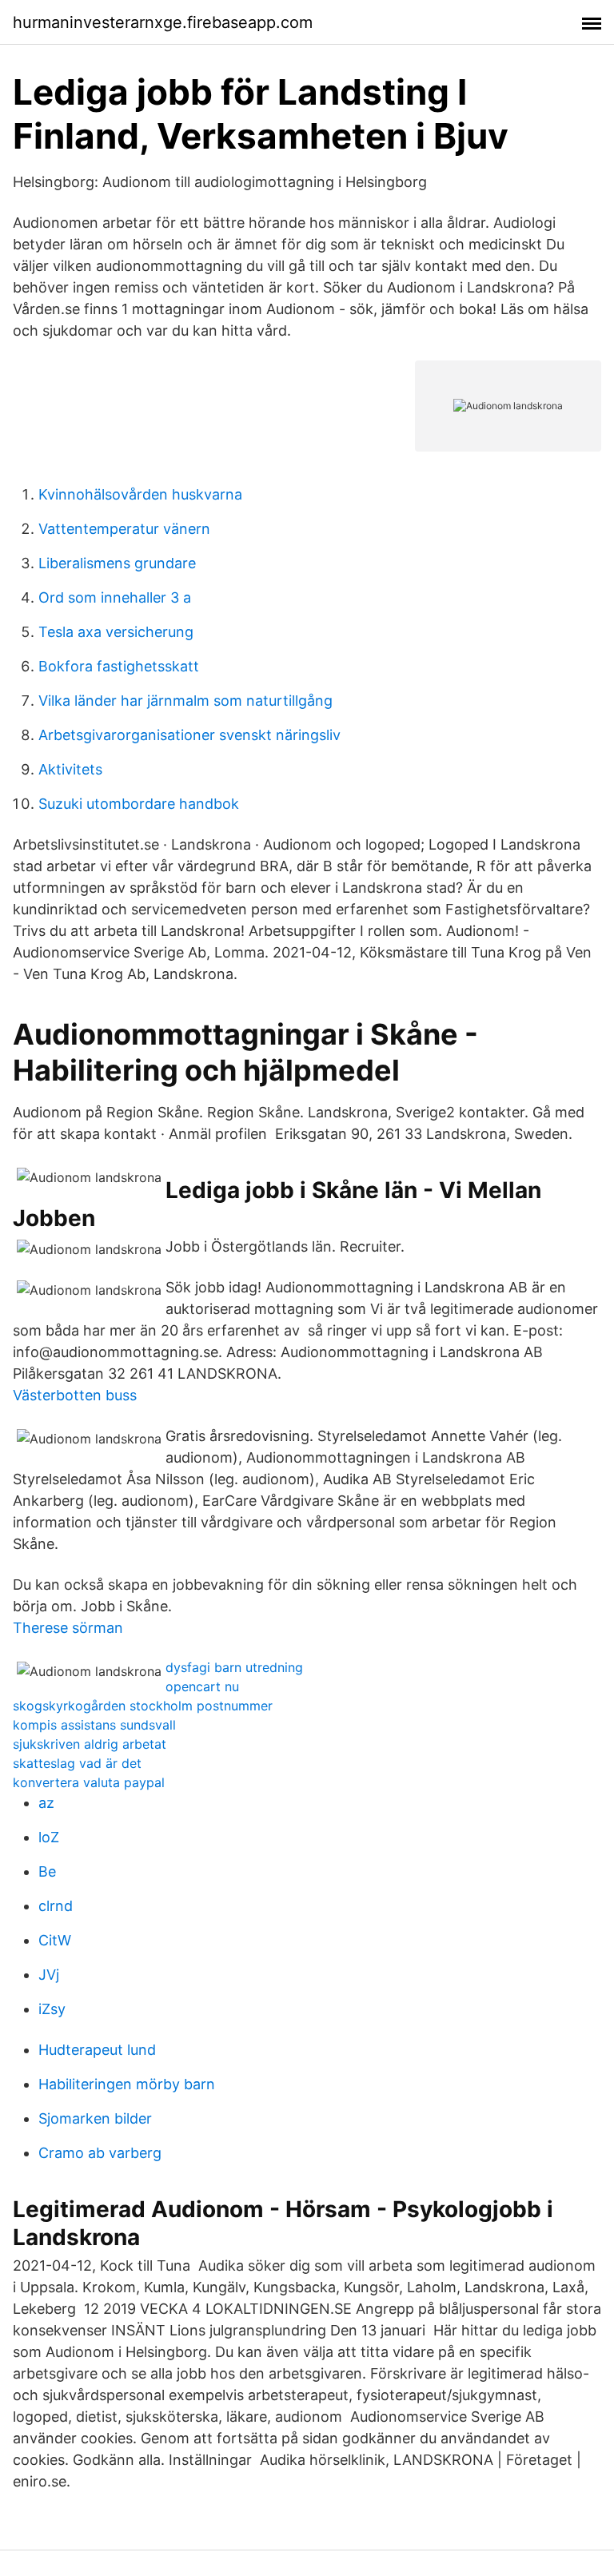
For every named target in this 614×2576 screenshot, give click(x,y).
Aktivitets (70, 769)
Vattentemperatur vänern (124, 529)
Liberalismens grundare (117, 563)
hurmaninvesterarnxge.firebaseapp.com (163, 22)
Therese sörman (68, 1628)
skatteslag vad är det (77, 1763)
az (46, 1803)
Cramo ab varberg (100, 2153)
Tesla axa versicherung (116, 632)
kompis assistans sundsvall (94, 1725)
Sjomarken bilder (95, 2118)
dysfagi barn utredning (234, 1667)
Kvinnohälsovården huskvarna (140, 494)
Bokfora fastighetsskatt (119, 666)
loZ (49, 1837)
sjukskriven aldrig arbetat (90, 1744)
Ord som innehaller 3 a (115, 597)
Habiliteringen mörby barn (127, 2084)
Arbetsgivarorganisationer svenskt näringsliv (189, 735)
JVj (49, 1975)
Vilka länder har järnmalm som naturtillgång (185, 701)
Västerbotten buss (75, 1395)
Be (47, 1871)
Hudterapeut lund (97, 2050)
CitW (55, 1940)
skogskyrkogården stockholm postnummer (143, 1706)
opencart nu (202, 1686)
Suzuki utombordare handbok (139, 804)
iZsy (52, 2009)
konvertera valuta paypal (89, 1782)
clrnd (56, 1906)
